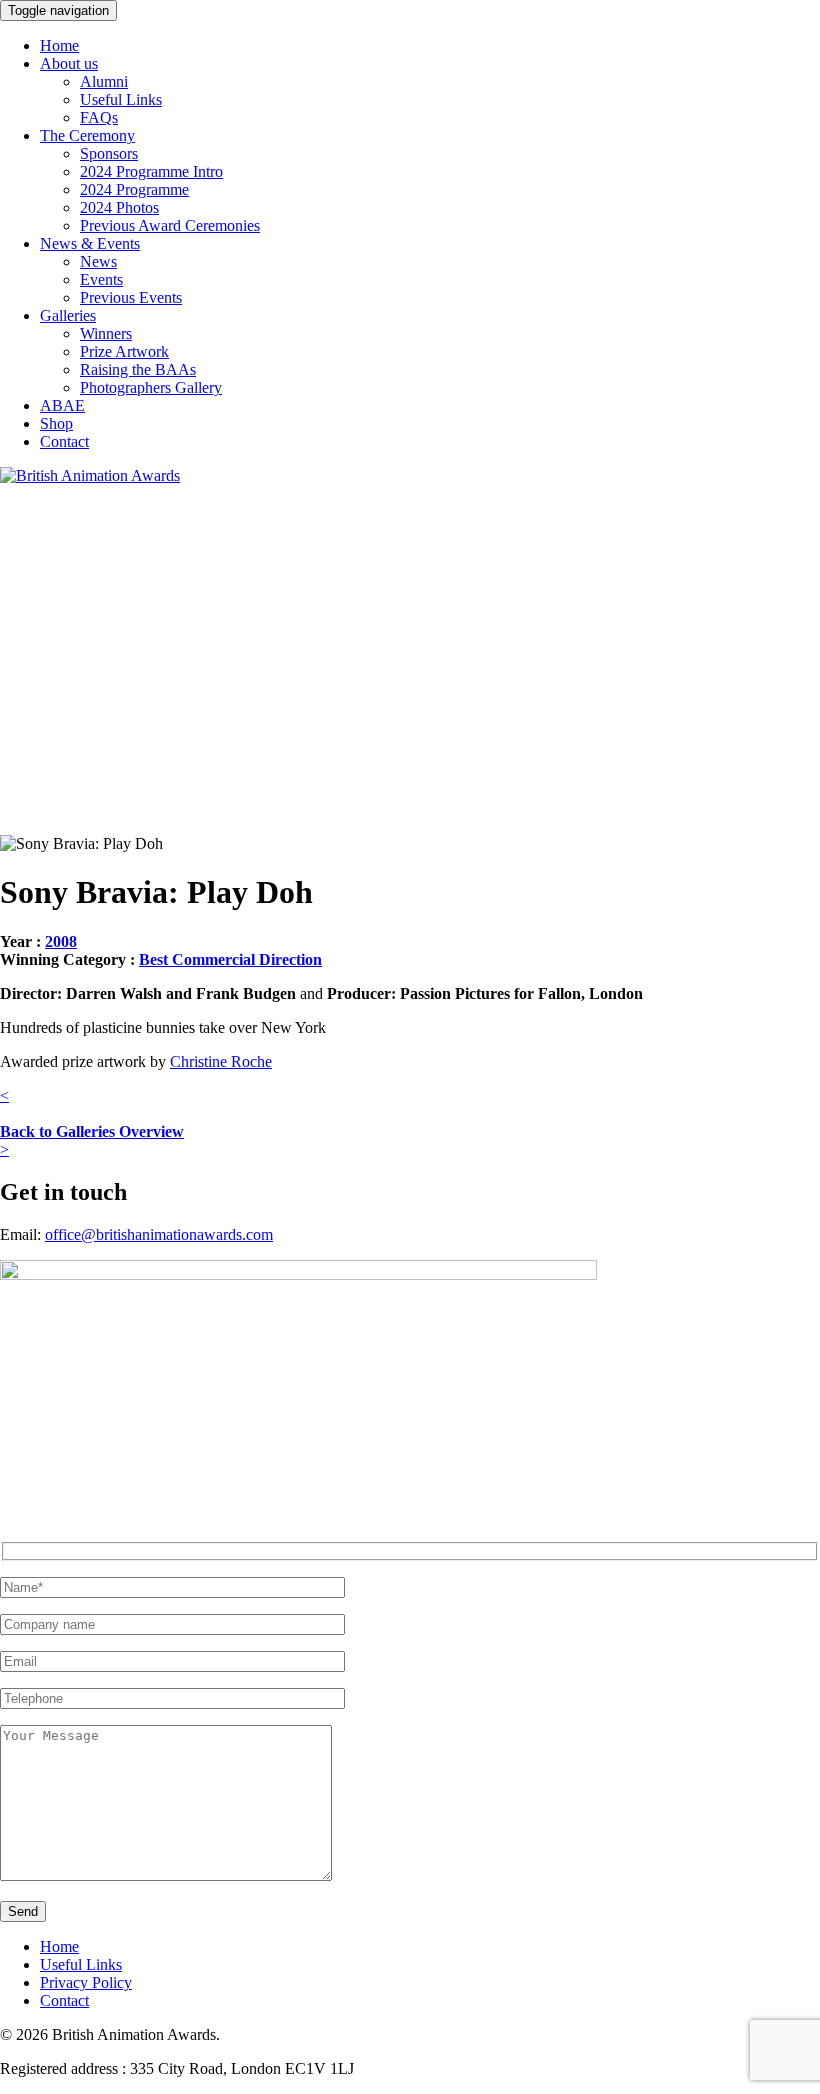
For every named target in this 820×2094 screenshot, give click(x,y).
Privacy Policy (86, 1982)
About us (69, 63)
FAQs (99, 117)
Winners (106, 333)
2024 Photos (119, 207)
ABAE (62, 405)
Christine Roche (221, 1061)
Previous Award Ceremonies (170, 225)
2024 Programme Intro (151, 171)
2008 (61, 941)
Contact (64, 441)
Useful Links (121, 99)
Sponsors (109, 153)
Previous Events (131, 297)
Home (59, 45)
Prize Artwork (124, 351)
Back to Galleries (92, 1131)
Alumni (104, 81)
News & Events (90, 243)
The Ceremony (87, 135)
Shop (56, 423)
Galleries (68, 315)
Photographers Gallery (151, 387)
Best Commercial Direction (230, 959)
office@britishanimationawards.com (159, 1234)
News (98, 261)
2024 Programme (134, 189)
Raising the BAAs (138, 369)
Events (101, 279)
